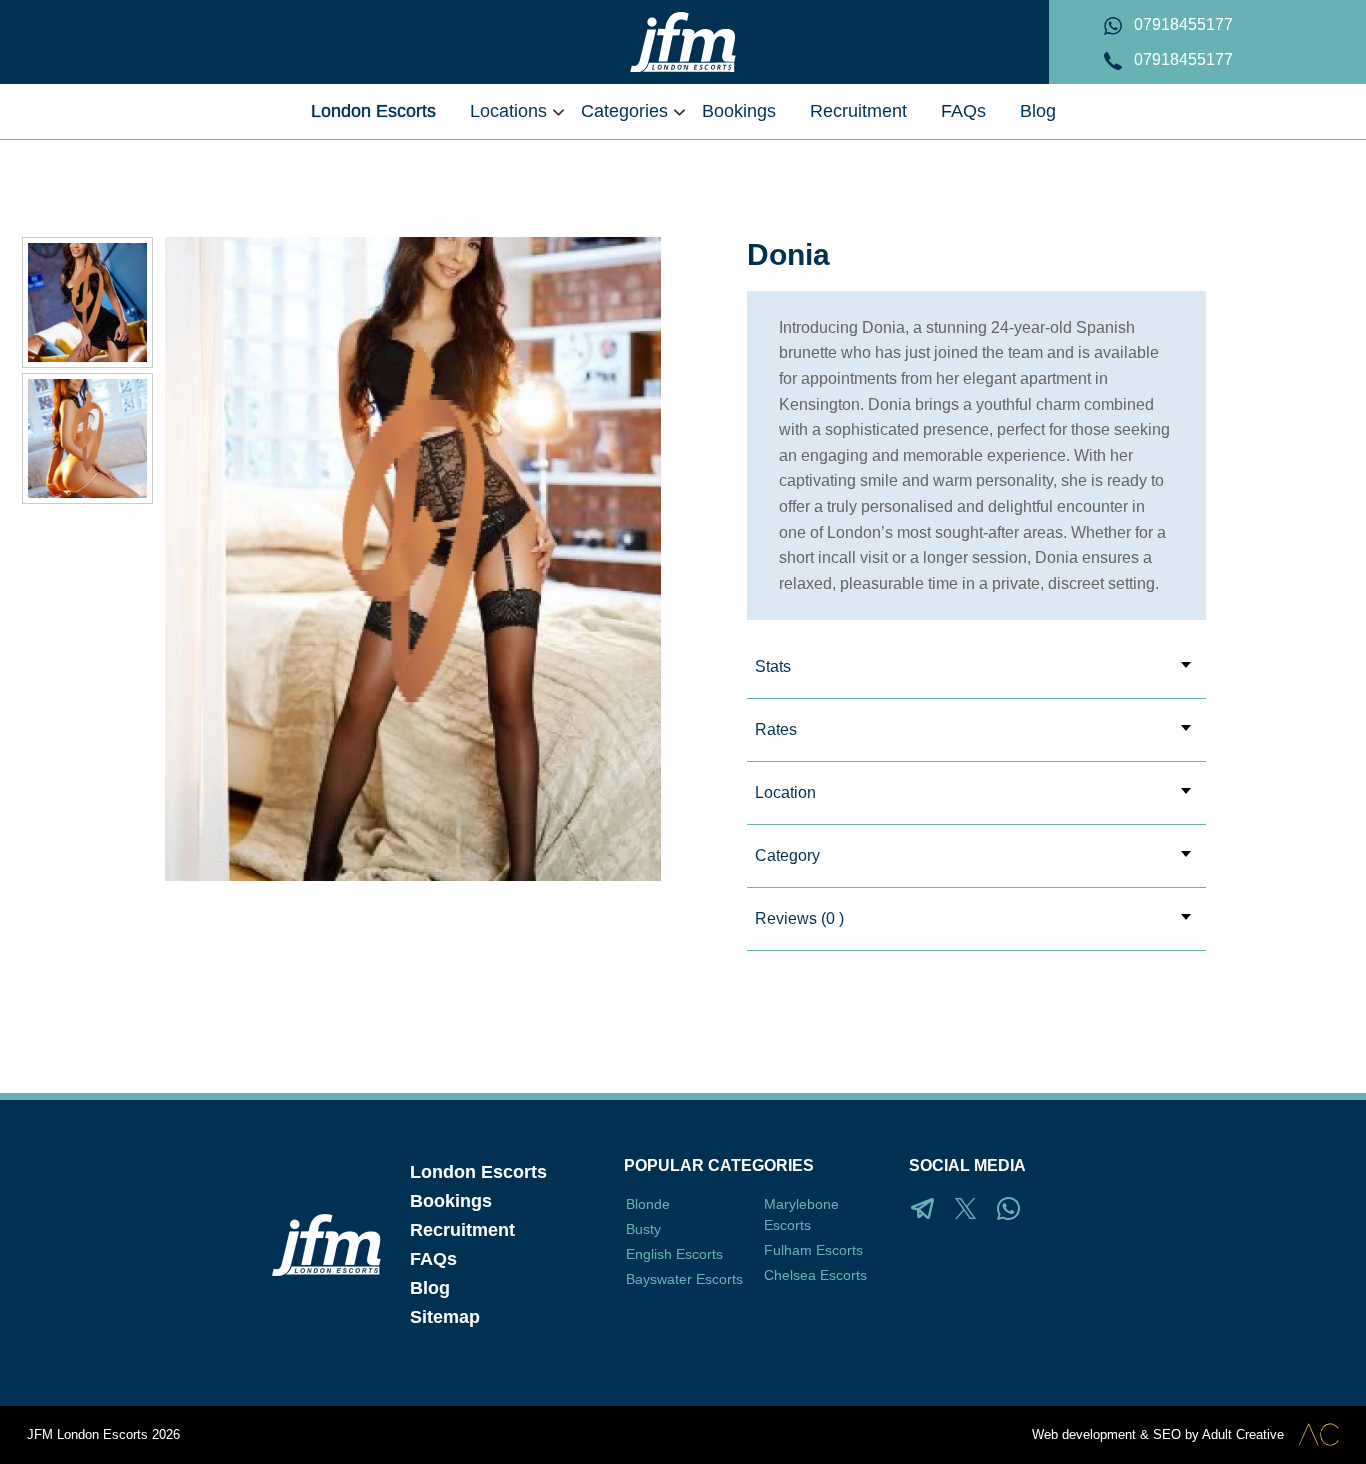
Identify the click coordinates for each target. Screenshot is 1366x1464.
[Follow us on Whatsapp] (1008, 1209)
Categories (624, 111)
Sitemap (445, 1317)
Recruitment (858, 111)
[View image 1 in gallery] (413, 559)
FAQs (963, 111)
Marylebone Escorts (801, 1214)
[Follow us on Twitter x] (965, 1209)
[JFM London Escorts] (683, 42)
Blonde (648, 1204)
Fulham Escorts (813, 1250)
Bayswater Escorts (684, 1279)
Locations (508, 111)
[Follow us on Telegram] (922, 1209)
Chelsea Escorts (815, 1275)
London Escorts (373, 111)
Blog (1038, 111)
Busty (643, 1229)
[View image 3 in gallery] (87, 438)
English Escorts (674, 1254)
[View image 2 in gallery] (87, 302)
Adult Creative (1243, 1434)
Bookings (739, 111)
